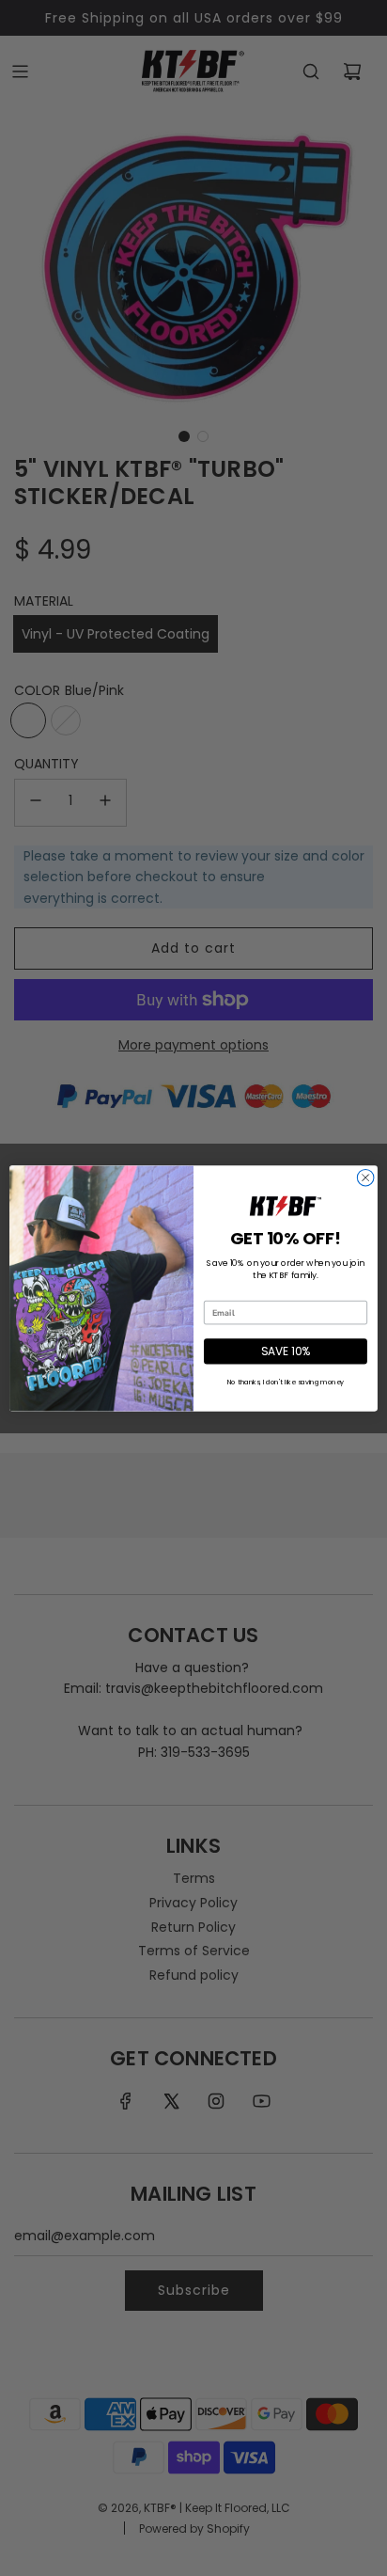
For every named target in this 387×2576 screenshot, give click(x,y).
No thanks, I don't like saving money (286, 1382)
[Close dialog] (365, 1177)
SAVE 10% (286, 1351)
